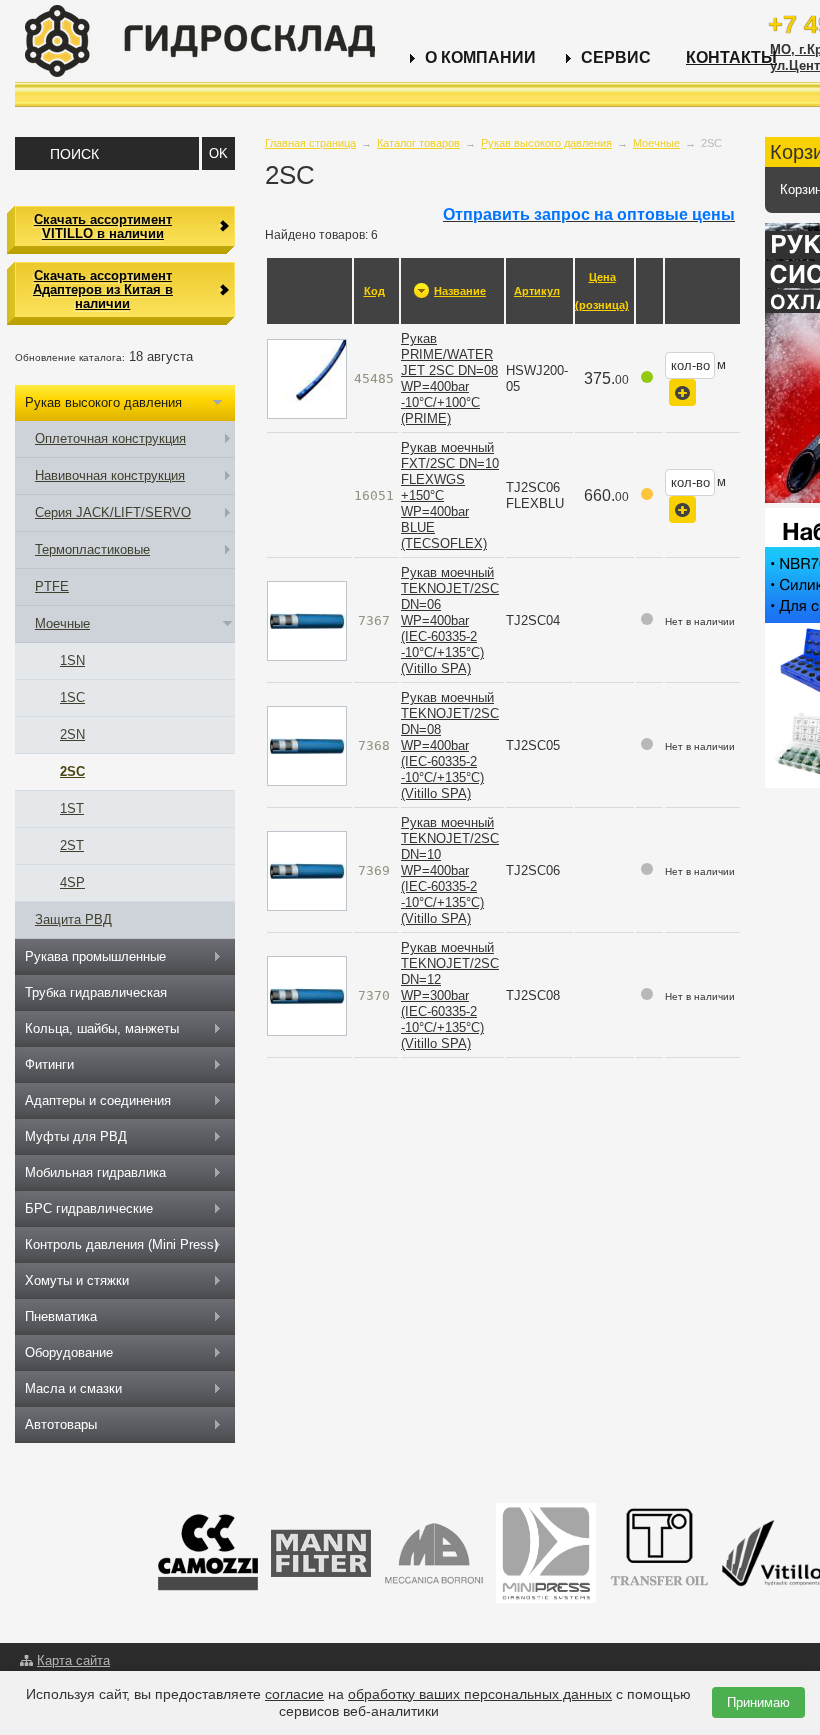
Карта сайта (73, 1660)
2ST (72, 845)
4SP (72, 882)
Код (374, 291)
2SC (72, 771)
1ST (72, 808)
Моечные (656, 143)
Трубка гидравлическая (96, 992)
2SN (72, 734)
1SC (72, 697)
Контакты (731, 57)
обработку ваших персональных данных (480, 1694)
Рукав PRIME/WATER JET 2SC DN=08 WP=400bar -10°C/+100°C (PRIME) (449, 378)
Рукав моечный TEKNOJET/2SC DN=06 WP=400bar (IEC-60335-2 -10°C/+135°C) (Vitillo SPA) (450, 620)
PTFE (52, 586)
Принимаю (758, 1702)
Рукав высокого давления (546, 143)
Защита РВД (73, 919)
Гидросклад (200, 41)
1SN (72, 660)
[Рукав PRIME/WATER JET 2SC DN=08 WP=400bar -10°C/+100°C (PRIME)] (307, 378)
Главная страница (310, 143)
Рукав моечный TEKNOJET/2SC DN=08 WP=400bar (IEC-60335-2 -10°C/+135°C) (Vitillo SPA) (450, 745)
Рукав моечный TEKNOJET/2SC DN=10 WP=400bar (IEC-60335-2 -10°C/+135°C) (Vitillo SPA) (450, 870)
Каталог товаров (418, 143)
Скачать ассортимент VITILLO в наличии (103, 226)
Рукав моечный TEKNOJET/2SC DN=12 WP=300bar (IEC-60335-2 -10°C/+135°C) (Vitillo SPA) (450, 995)
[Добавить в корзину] (682, 392)
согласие (294, 1694)
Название (460, 291)
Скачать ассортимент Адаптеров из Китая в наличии (103, 290)
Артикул (537, 291)
